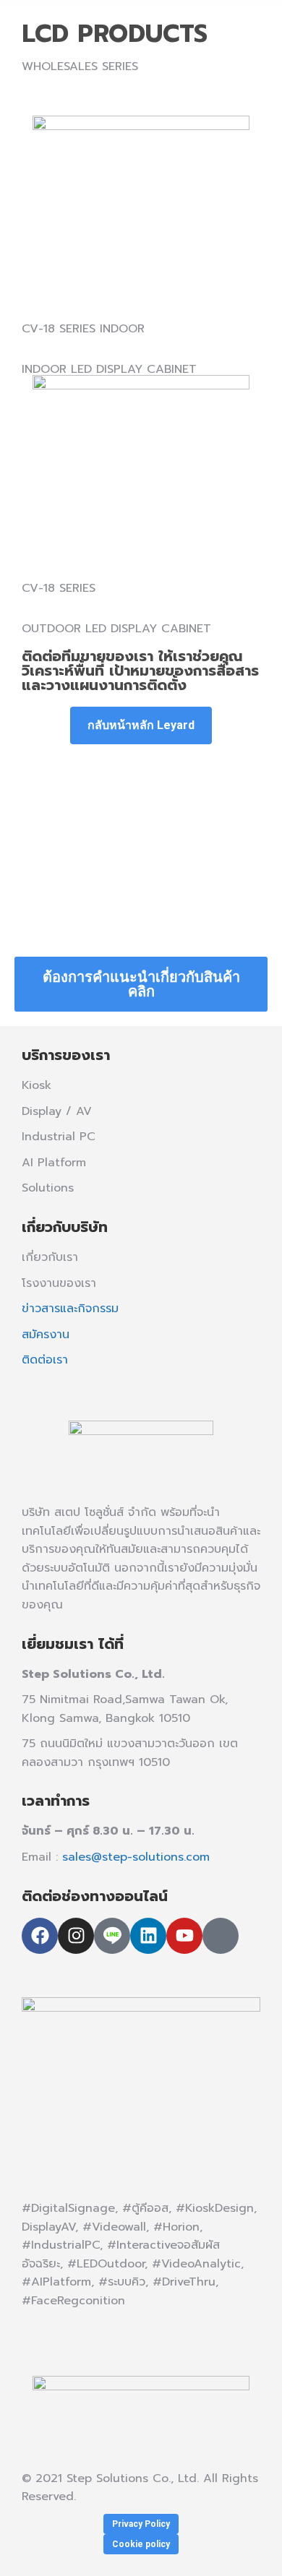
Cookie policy (141, 2544)
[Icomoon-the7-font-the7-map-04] (221, 1936)
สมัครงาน (46, 1335)
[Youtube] (184, 1936)
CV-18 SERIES (59, 588)
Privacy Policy (141, 2524)
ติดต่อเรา (45, 1360)
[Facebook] (40, 1936)
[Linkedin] (148, 1936)
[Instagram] (76, 1936)
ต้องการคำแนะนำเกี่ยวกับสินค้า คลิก (141, 984)
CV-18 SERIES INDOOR (83, 329)
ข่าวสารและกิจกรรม (70, 1309)
